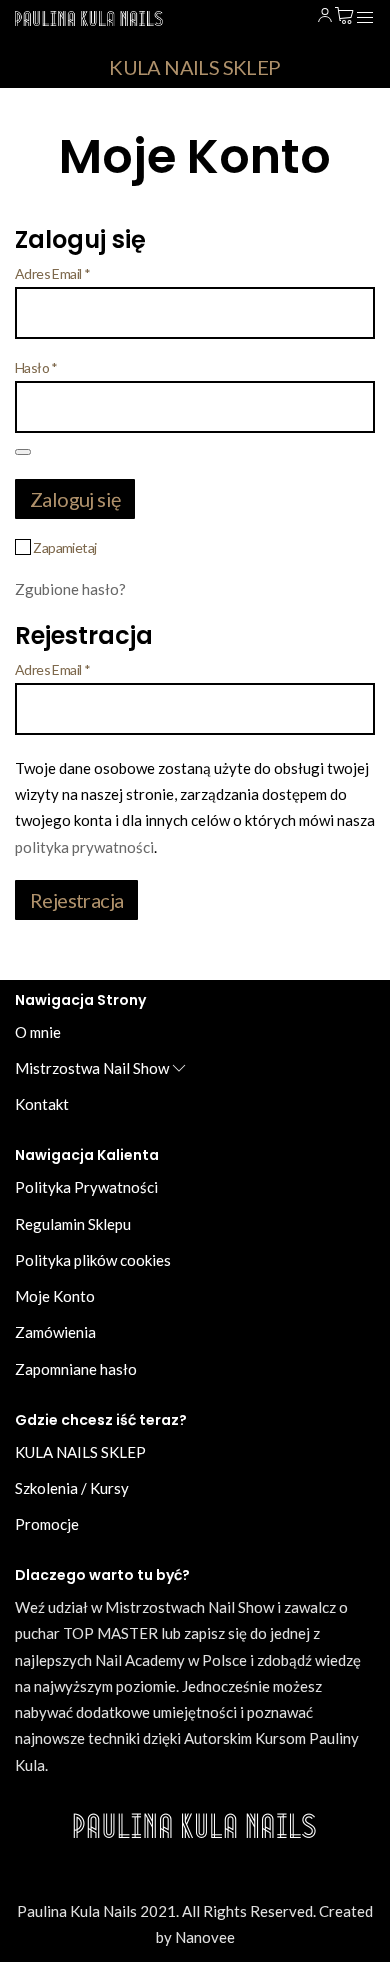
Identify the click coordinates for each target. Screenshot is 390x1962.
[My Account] (325, 16)
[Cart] (345, 16)
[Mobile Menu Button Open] (365, 18)
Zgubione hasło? (70, 589)
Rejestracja (76, 900)
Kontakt (42, 1104)
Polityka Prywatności (86, 1187)
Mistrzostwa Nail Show (92, 1068)
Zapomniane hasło (76, 1369)
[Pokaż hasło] (23, 452)
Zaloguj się (75, 499)
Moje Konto (55, 1296)
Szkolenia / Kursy (72, 1488)
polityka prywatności (84, 847)
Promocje (47, 1524)
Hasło (36, 367)
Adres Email (52, 273)
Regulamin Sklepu (73, 1224)
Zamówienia (55, 1332)
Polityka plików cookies (93, 1260)
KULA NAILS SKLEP (194, 67)
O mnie (38, 1032)
